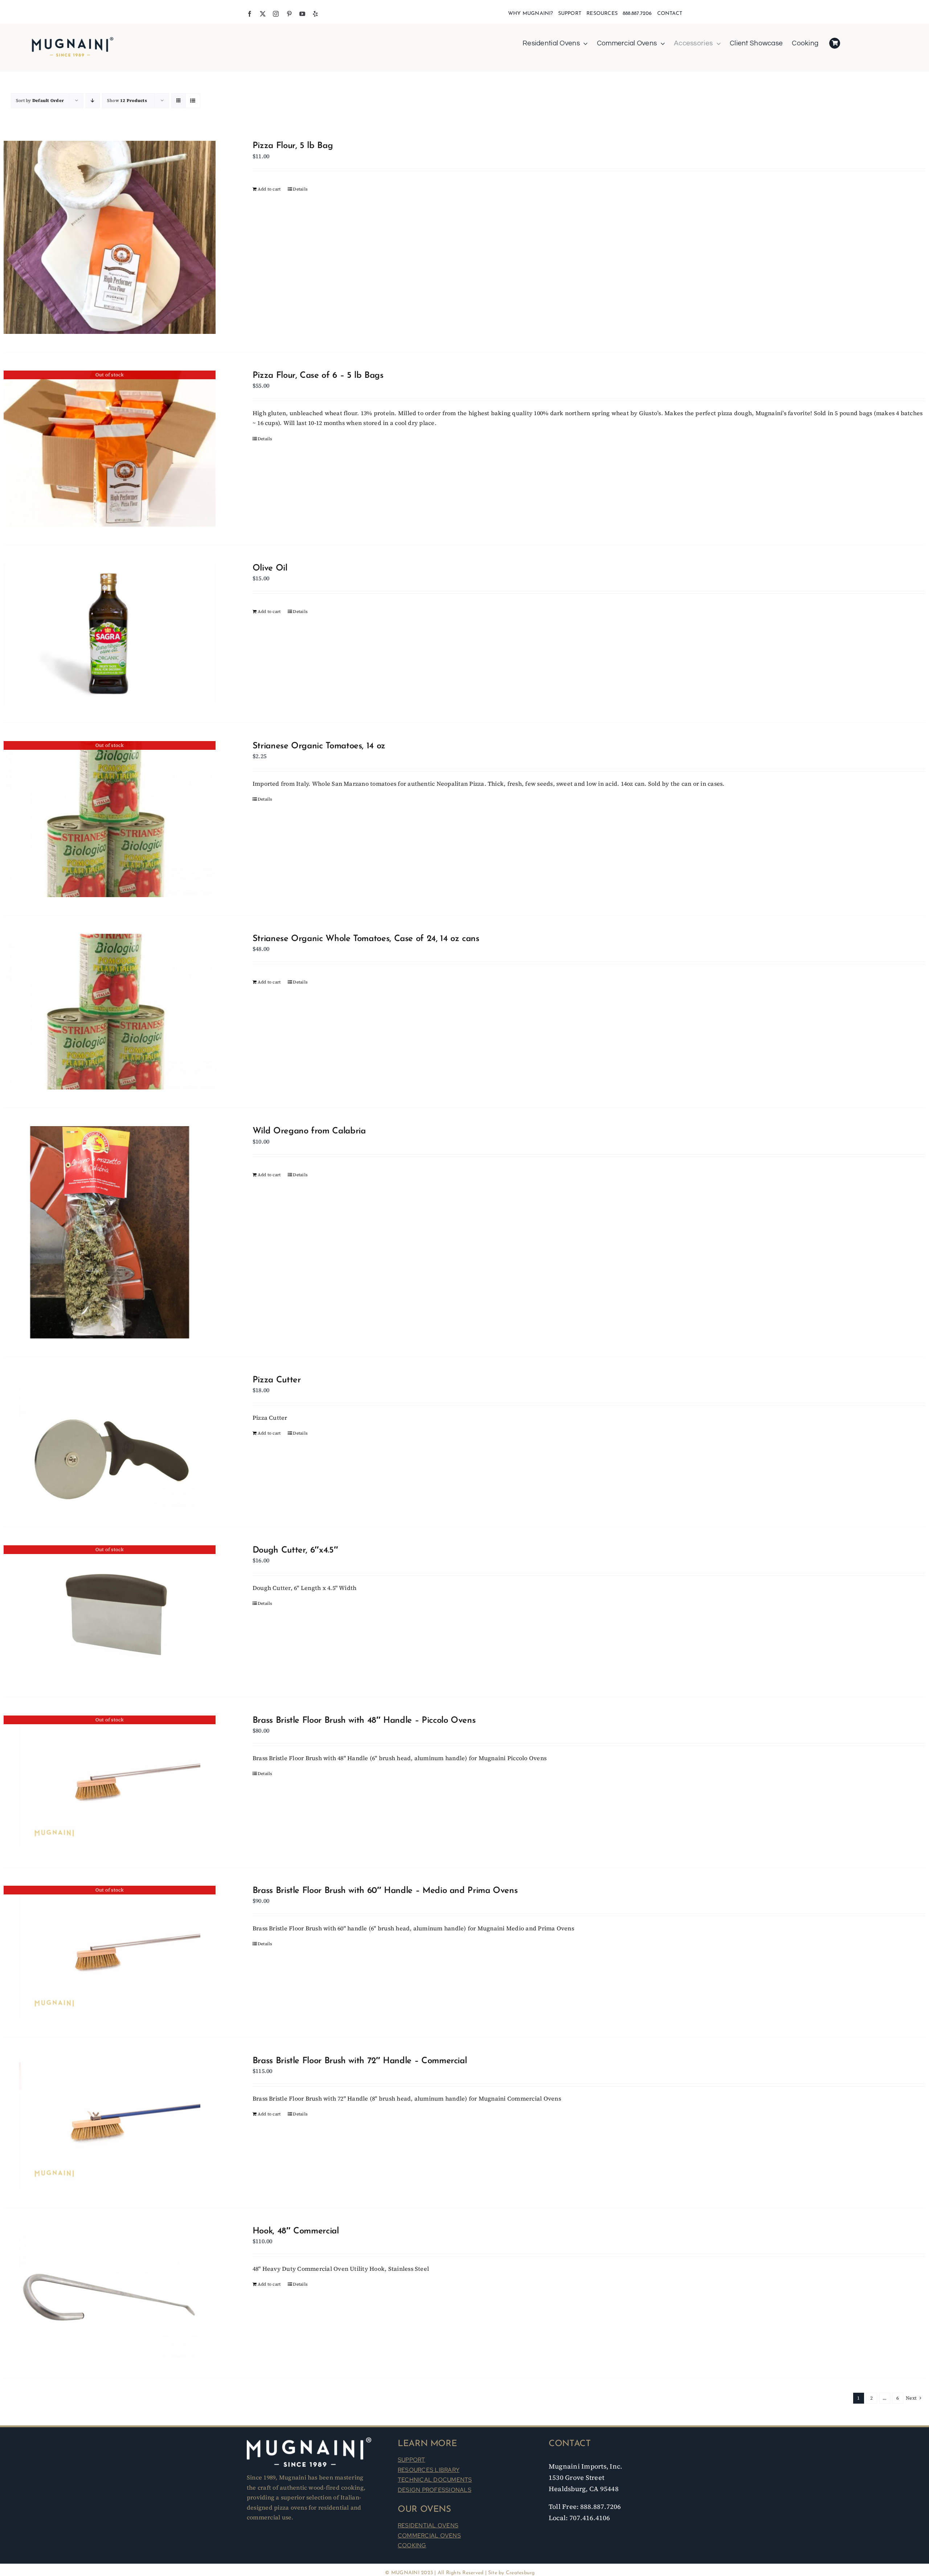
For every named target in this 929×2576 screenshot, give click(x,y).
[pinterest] (289, 14)
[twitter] (263, 14)
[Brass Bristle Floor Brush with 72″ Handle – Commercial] (110, 2123)
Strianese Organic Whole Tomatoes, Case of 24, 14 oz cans (366, 939)
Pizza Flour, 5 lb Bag (293, 146)
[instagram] (276, 14)
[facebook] (250, 14)
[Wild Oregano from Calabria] (110, 1232)
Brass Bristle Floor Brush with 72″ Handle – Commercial (360, 2061)
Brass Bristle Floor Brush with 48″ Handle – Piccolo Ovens (364, 1721)
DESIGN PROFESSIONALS (435, 2490)
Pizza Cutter (277, 1380)
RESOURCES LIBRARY (429, 2470)
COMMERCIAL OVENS (429, 2536)
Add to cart (269, 189)
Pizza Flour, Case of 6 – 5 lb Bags (318, 376)
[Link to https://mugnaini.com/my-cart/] (835, 43)
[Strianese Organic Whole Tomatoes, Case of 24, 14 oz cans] (110, 1012)
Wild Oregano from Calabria (309, 1131)
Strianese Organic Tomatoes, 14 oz (319, 746)
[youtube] (302, 14)
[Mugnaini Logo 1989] (73, 38)
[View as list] (193, 101)
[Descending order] (93, 101)
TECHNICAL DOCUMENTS (435, 2480)
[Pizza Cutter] (110, 1442)
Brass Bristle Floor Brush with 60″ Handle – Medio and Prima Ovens (385, 1891)
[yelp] (315, 14)
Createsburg (520, 2573)
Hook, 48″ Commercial (296, 2231)
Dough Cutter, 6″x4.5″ (295, 1550)
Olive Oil (270, 568)
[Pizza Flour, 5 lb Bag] (110, 237)
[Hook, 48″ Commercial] (110, 2293)
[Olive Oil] (110, 634)
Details (300, 189)
